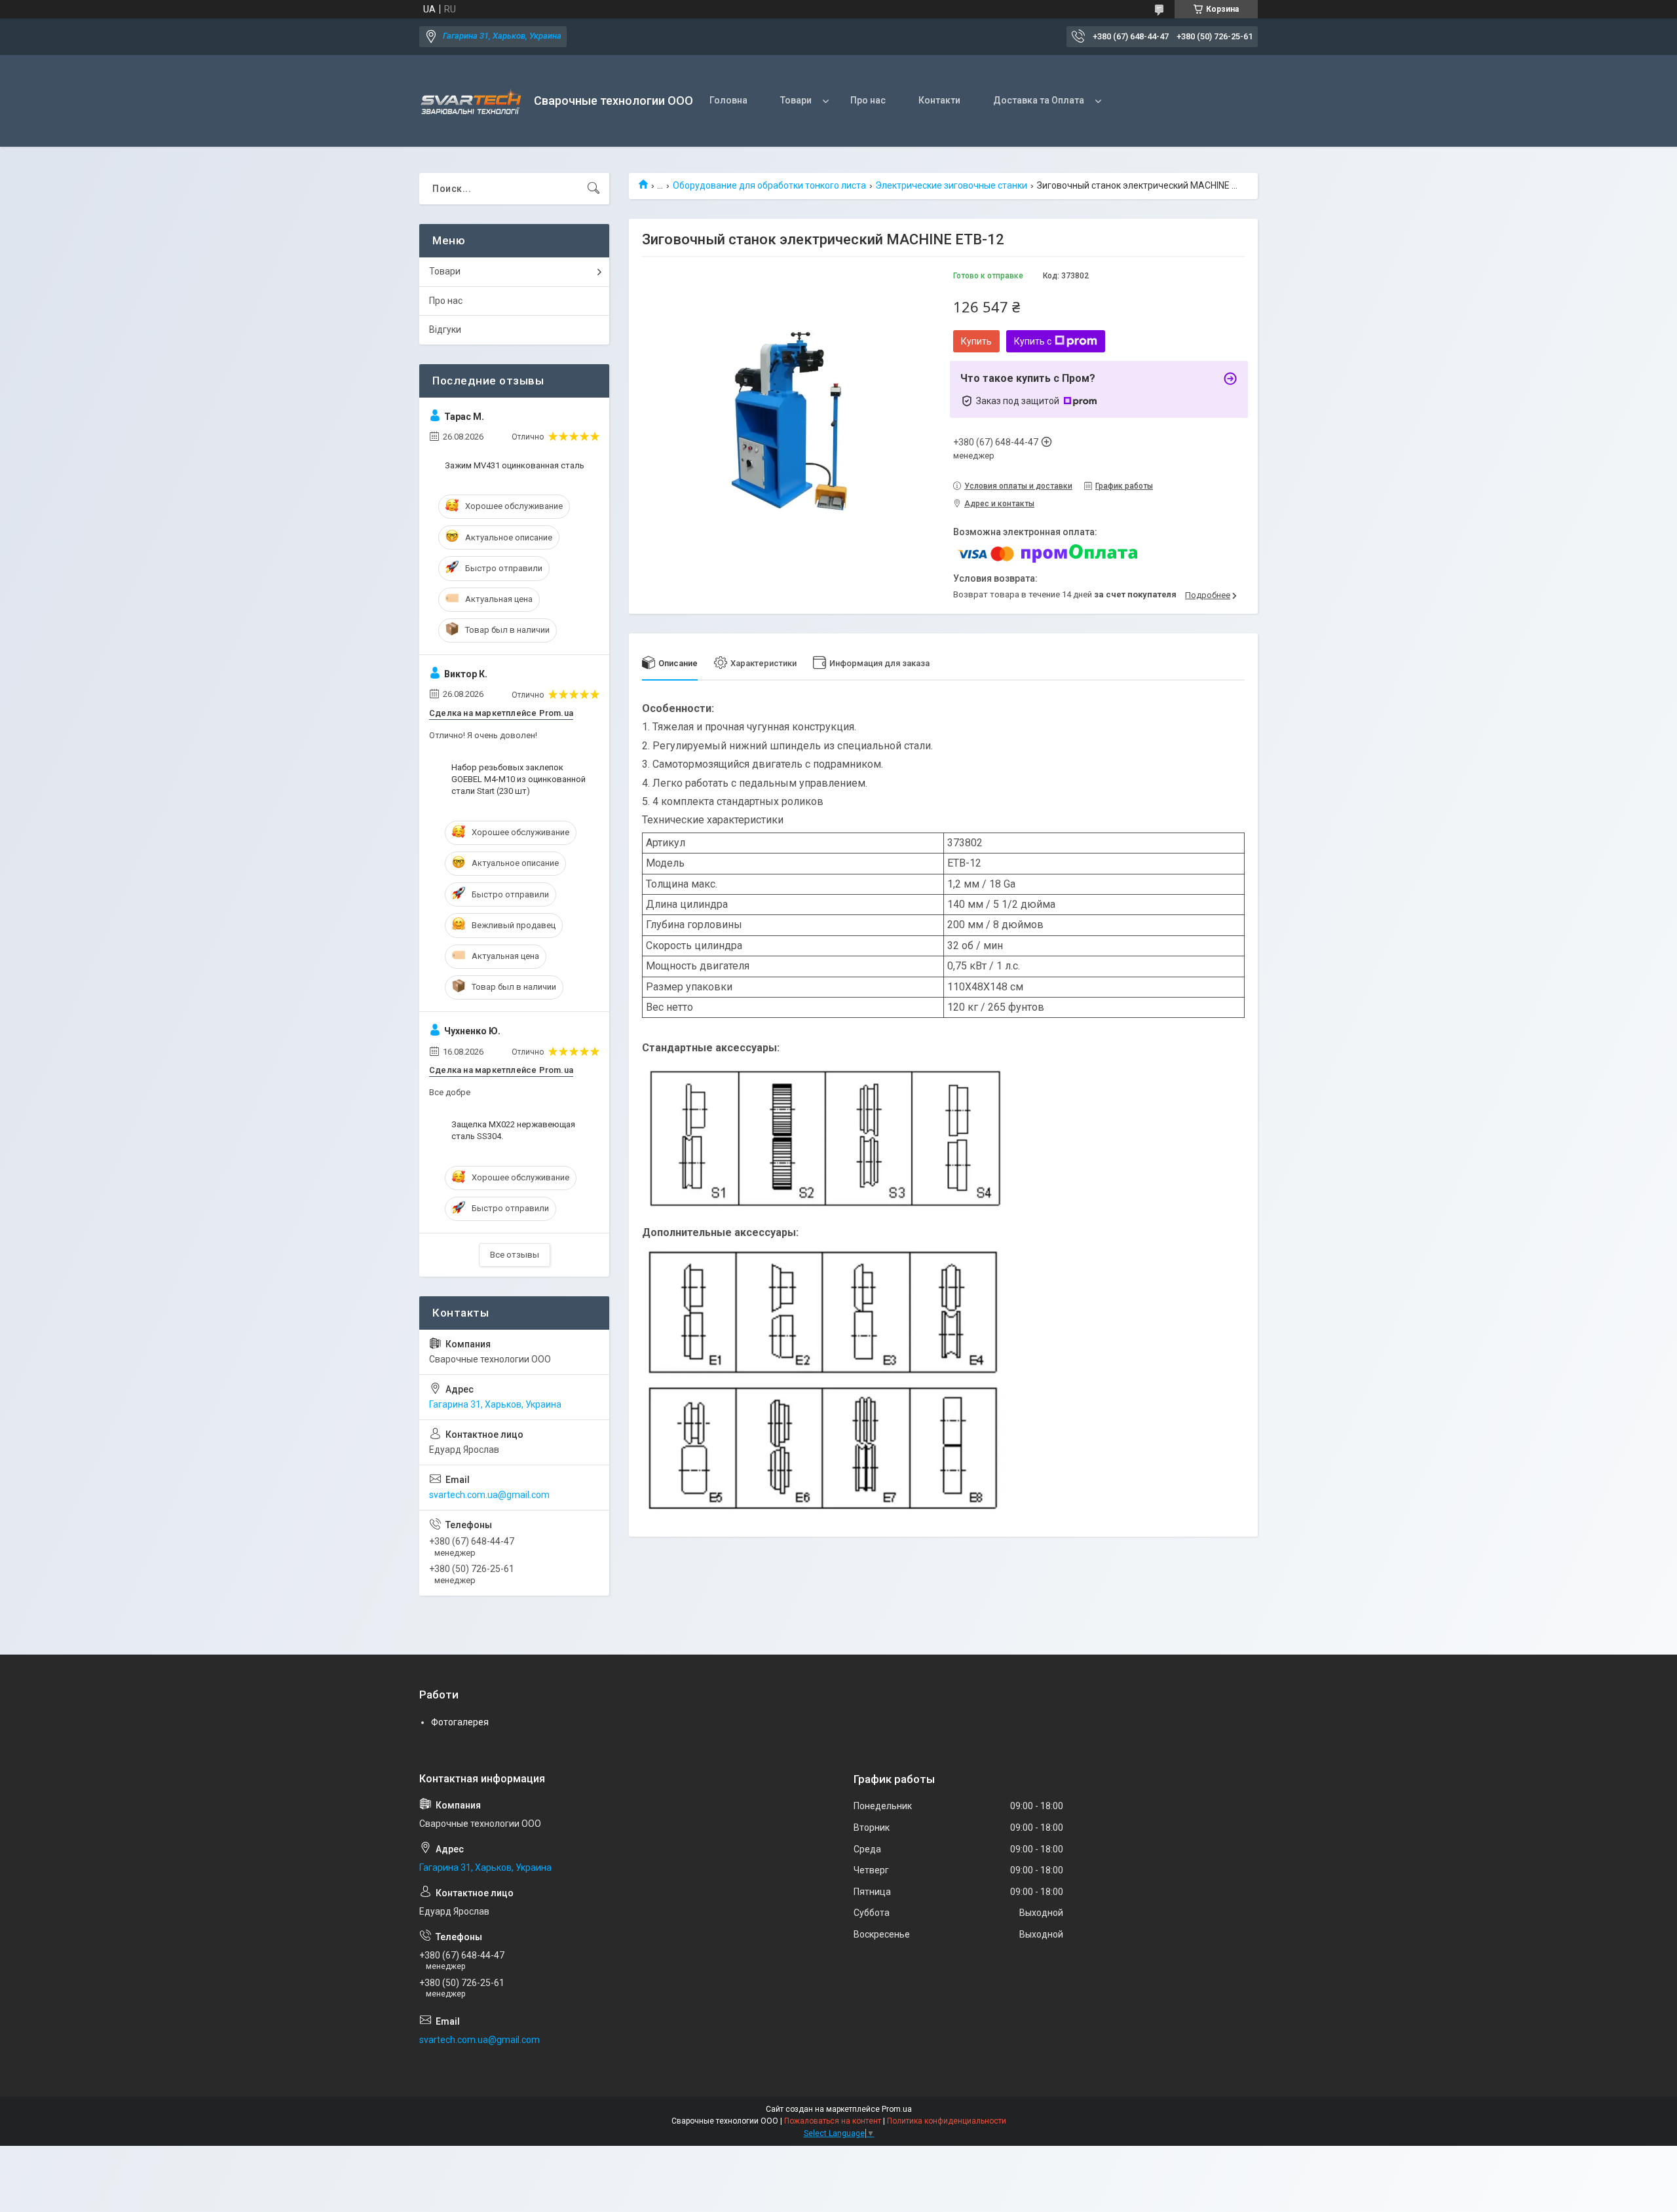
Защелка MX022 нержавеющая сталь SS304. (513, 1130)
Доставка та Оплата (1039, 100)
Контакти (939, 100)
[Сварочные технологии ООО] (472, 101)
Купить (976, 341)
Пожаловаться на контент (833, 2121)
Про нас (868, 100)
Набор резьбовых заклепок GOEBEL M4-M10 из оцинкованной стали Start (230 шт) (518, 779)
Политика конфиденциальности (947, 2121)
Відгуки (445, 329)
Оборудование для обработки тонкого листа (769, 185)
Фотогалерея (460, 1722)
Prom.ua (897, 2109)
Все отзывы (515, 1255)
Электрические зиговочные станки (951, 185)
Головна (728, 100)
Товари (796, 100)
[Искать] (594, 189)
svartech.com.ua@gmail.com (489, 1495)
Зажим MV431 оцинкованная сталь (515, 465)
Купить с (1033, 341)
